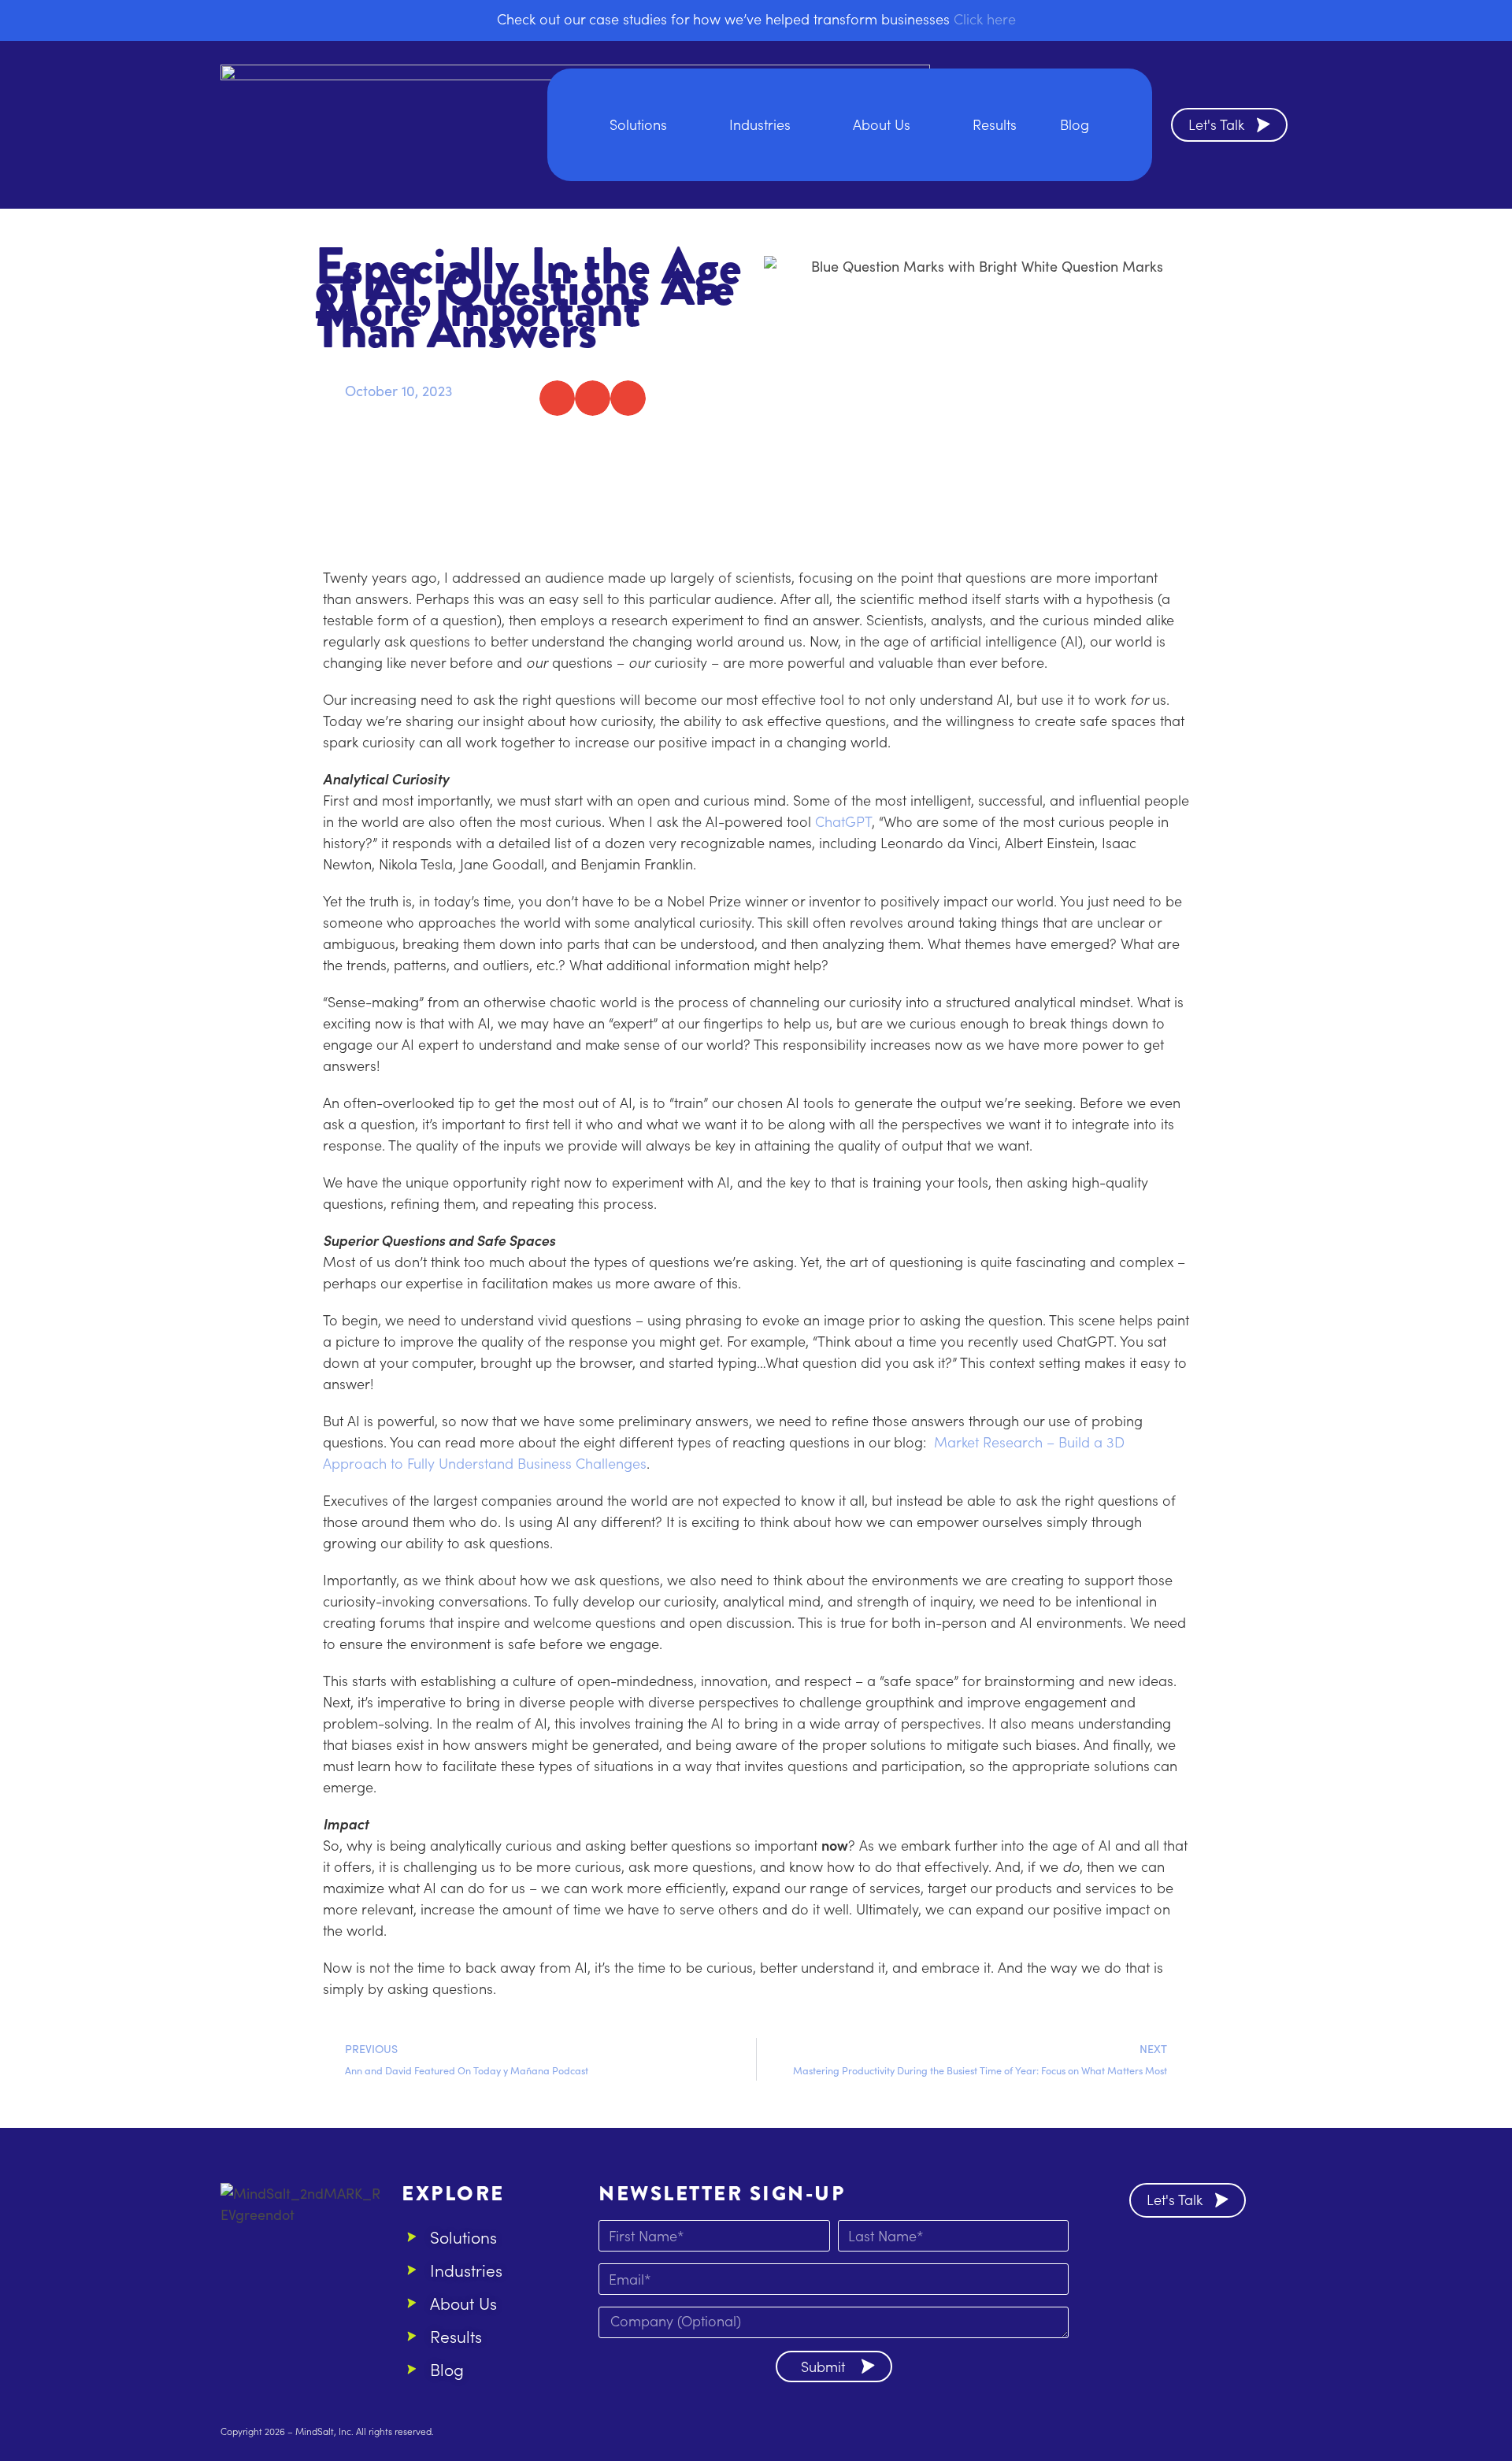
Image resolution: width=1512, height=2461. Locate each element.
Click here (985, 19)
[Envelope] (1192, 2260)
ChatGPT (843, 821)
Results (995, 124)
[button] (557, 398)
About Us (882, 124)
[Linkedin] (1149, 2260)
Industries (760, 124)
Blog (1075, 124)
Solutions (638, 124)
